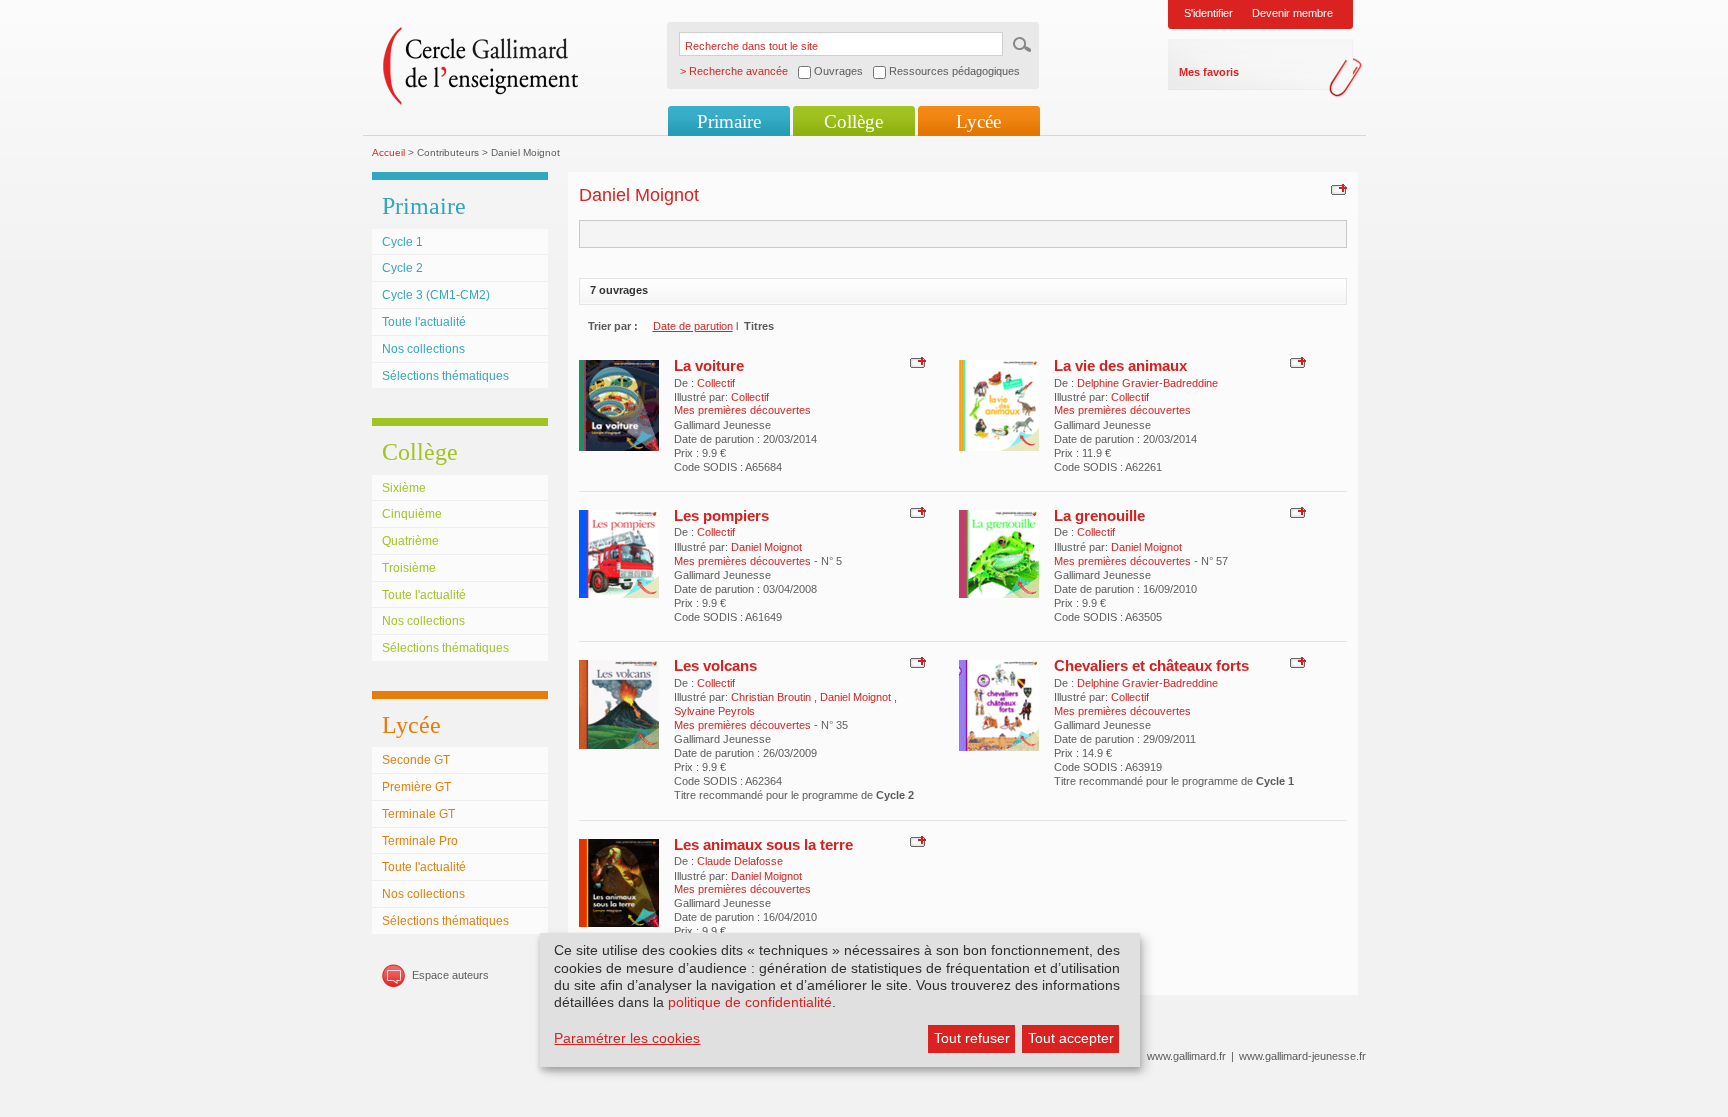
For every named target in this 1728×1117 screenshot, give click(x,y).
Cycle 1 (402, 242)
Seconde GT (416, 760)
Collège (853, 121)
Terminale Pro (420, 841)
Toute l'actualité (424, 322)
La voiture (709, 365)
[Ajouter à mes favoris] (1336, 189)
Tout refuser (972, 1038)
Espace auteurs (450, 975)
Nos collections (423, 349)
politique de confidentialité (750, 1002)
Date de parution (693, 326)
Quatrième (410, 541)
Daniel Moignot (766, 547)
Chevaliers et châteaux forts (1151, 665)
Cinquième (412, 514)
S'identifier (1208, 13)
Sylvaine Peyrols (714, 711)
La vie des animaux (1120, 365)
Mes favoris (1209, 72)
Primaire (729, 121)
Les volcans (715, 665)
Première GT (416, 787)
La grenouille (1099, 515)
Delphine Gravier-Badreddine (1147, 383)
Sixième (404, 488)
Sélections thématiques (445, 376)
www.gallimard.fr (1186, 1056)
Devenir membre (1292, 13)
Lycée (978, 121)
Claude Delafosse (740, 861)
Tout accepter (1071, 1038)
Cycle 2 (402, 268)
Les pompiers (721, 515)
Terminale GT (418, 814)
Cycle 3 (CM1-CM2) (436, 295)
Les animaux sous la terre (763, 844)
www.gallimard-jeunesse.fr (1302, 1056)
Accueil (388, 152)
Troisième (409, 568)
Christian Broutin (772, 697)
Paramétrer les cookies (627, 1038)
